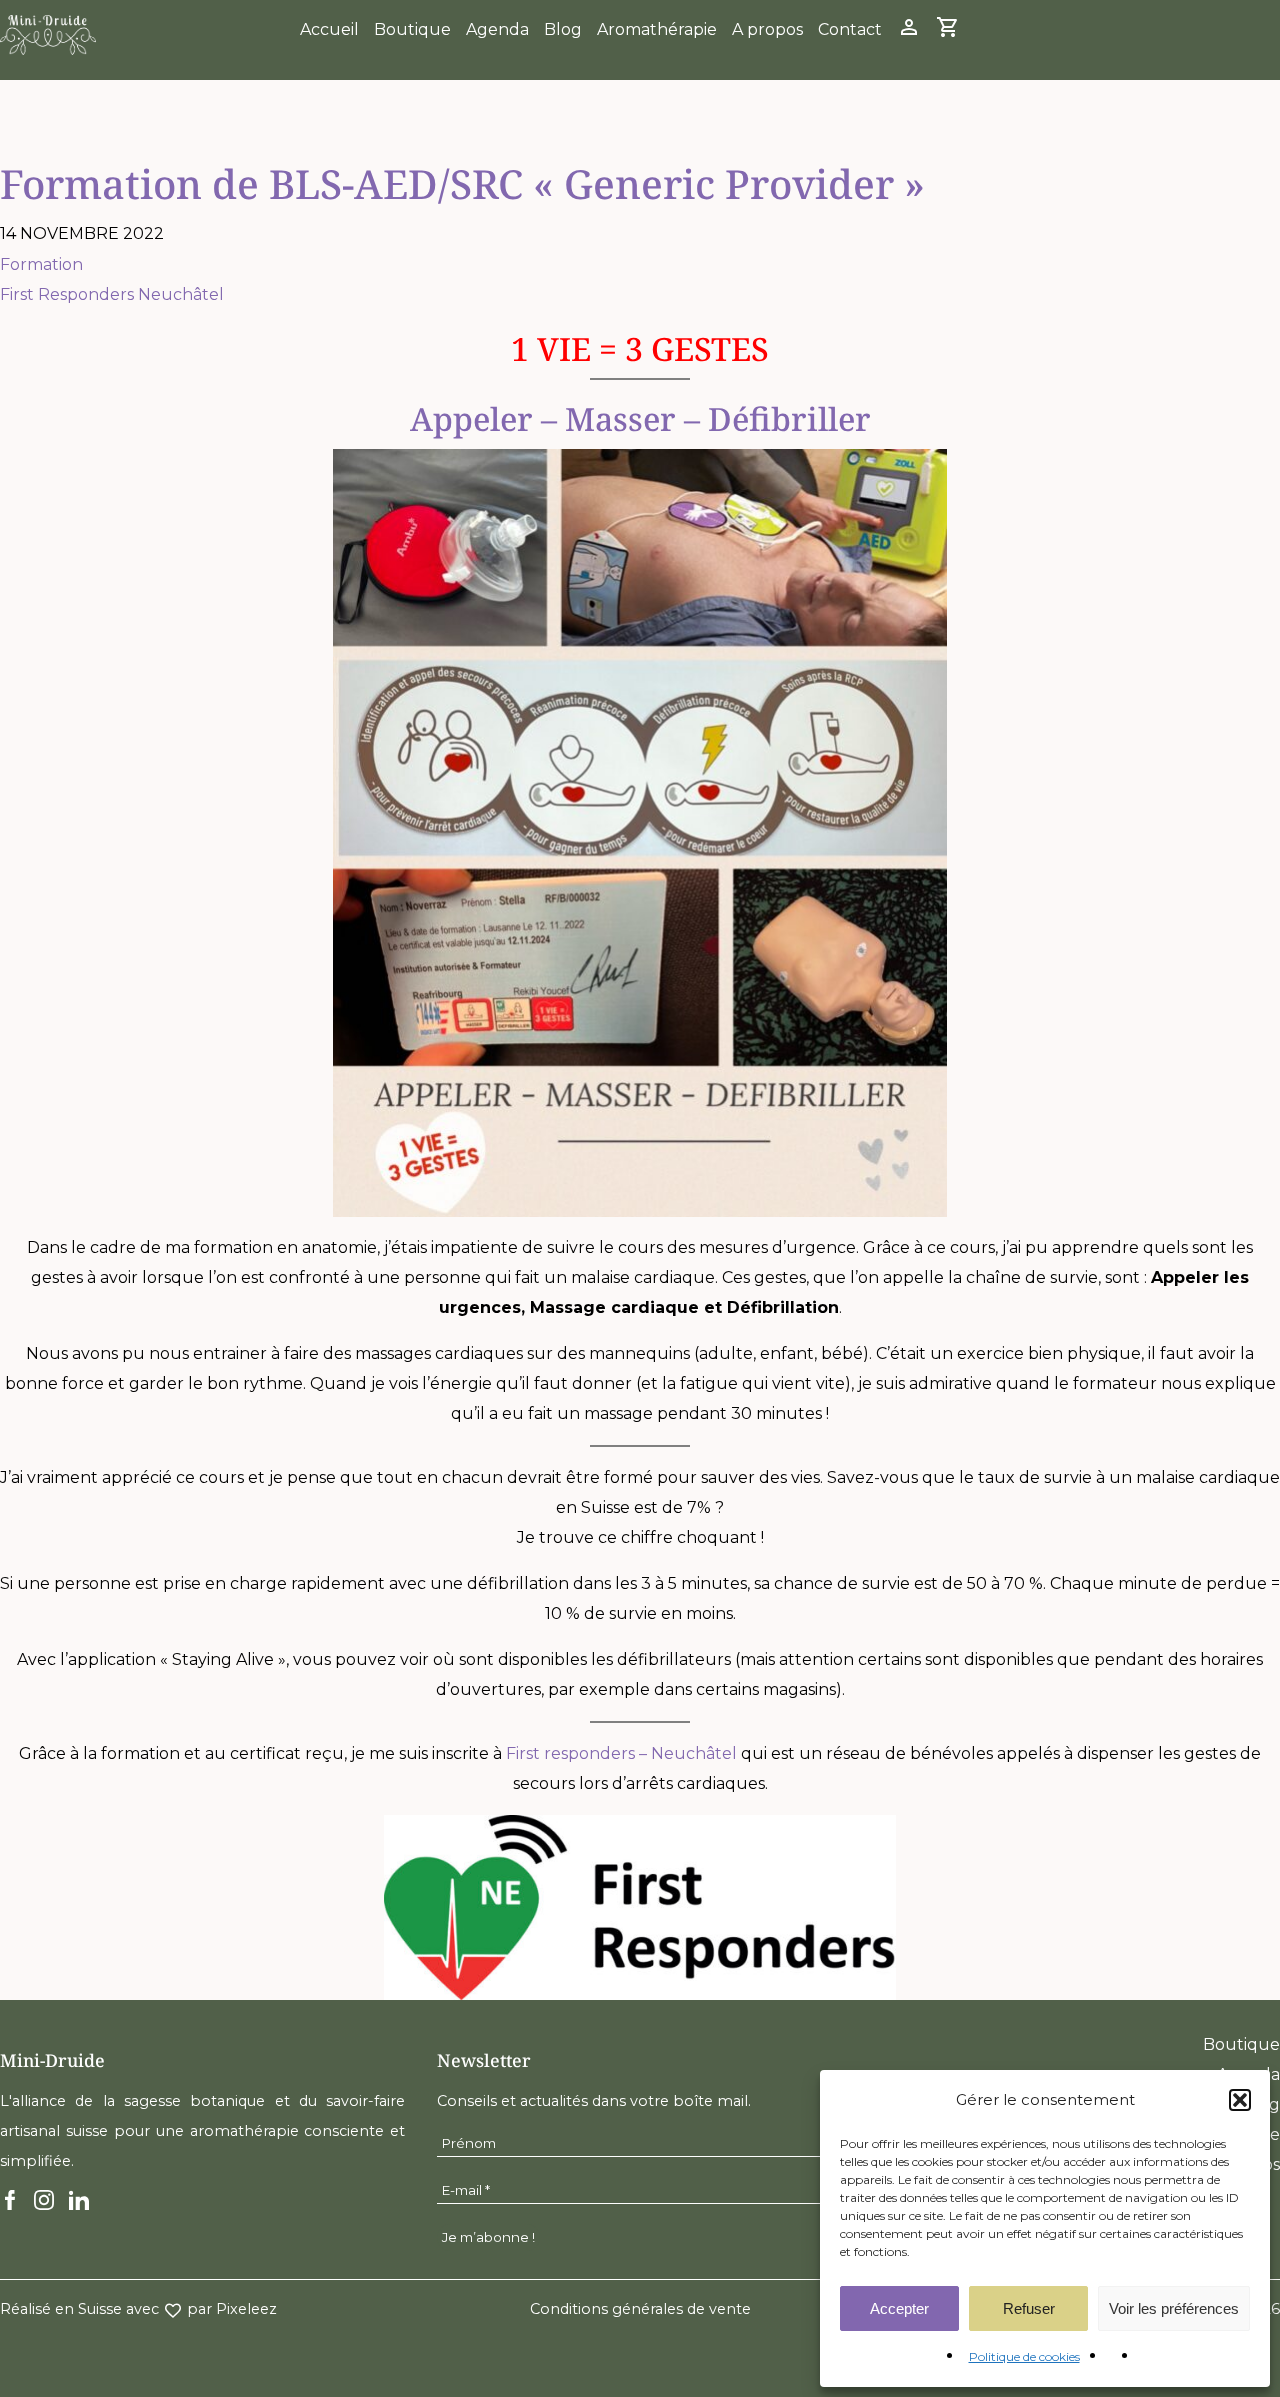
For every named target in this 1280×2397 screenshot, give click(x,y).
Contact (850, 29)
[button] (1240, 2100)
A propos (767, 29)
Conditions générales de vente (640, 2309)
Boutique (412, 29)
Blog (563, 29)
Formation (41, 264)
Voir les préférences (1174, 2308)
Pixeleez (246, 2309)
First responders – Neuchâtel (621, 1753)
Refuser (1029, 2308)
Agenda (497, 29)
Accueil (329, 29)
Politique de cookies (1024, 2356)
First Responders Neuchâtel (112, 294)
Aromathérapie (657, 29)
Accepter (899, 2308)
